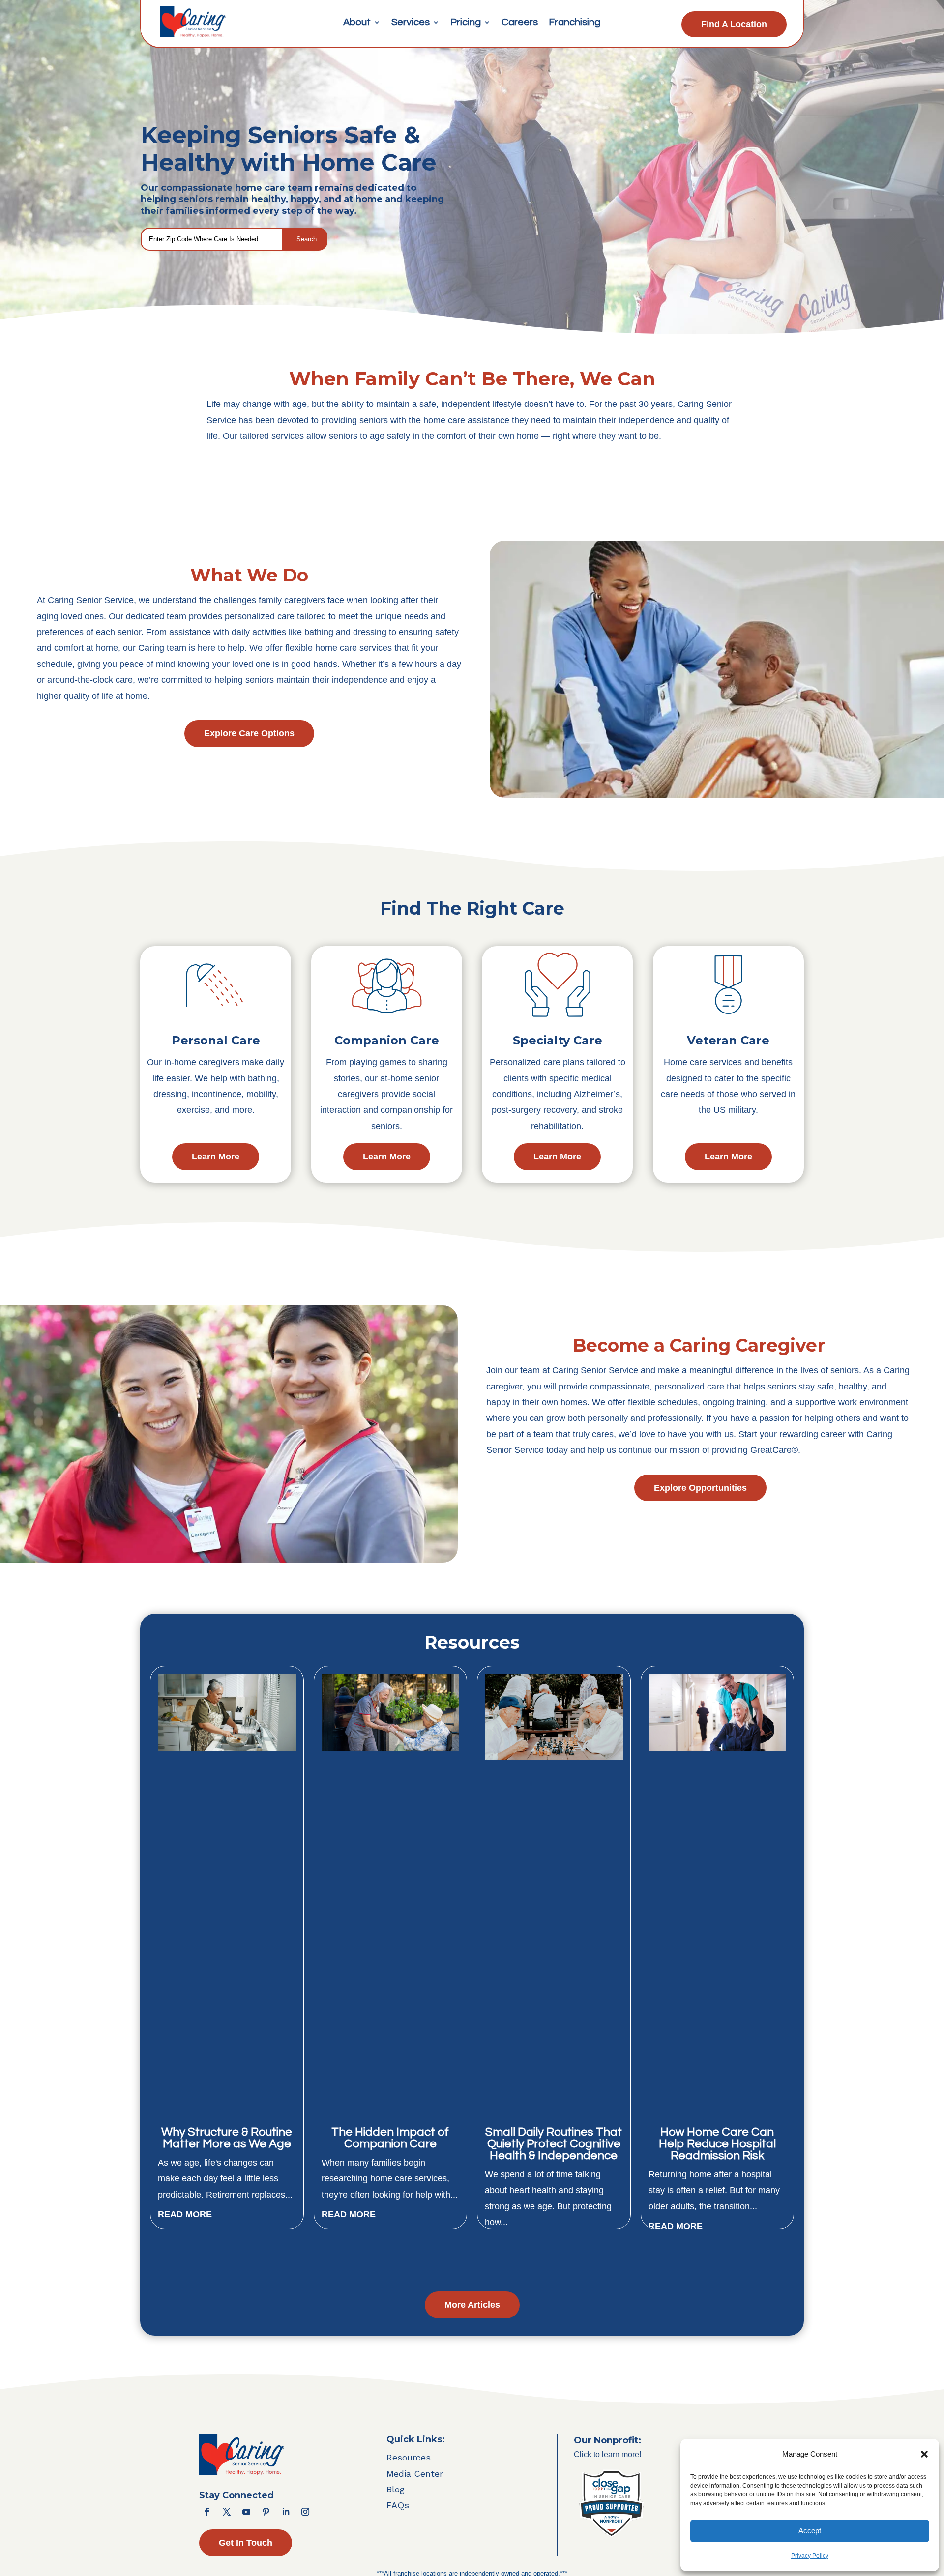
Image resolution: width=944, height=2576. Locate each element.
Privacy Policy (810, 2556)
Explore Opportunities (700, 1488)
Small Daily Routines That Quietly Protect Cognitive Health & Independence (554, 2144)
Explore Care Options (249, 733)
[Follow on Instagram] (305, 2512)
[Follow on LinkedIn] (286, 2512)
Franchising (575, 23)
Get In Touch (246, 2543)
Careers (520, 23)
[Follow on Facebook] (207, 2512)
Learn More (216, 1157)
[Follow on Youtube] (246, 2512)
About (357, 23)
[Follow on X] (227, 2512)
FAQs (398, 2505)
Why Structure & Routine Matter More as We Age (227, 2138)
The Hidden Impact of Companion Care (390, 2138)
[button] (924, 2454)
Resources (409, 2457)
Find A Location (734, 24)
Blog (396, 2489)
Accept (810, 2531)
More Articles (472, 2305)
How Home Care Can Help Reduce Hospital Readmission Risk (717, 2144)
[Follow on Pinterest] (266, 2512)
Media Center (415, 2474)
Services (411, 23)
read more (185, 2214)
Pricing (466, 23)
